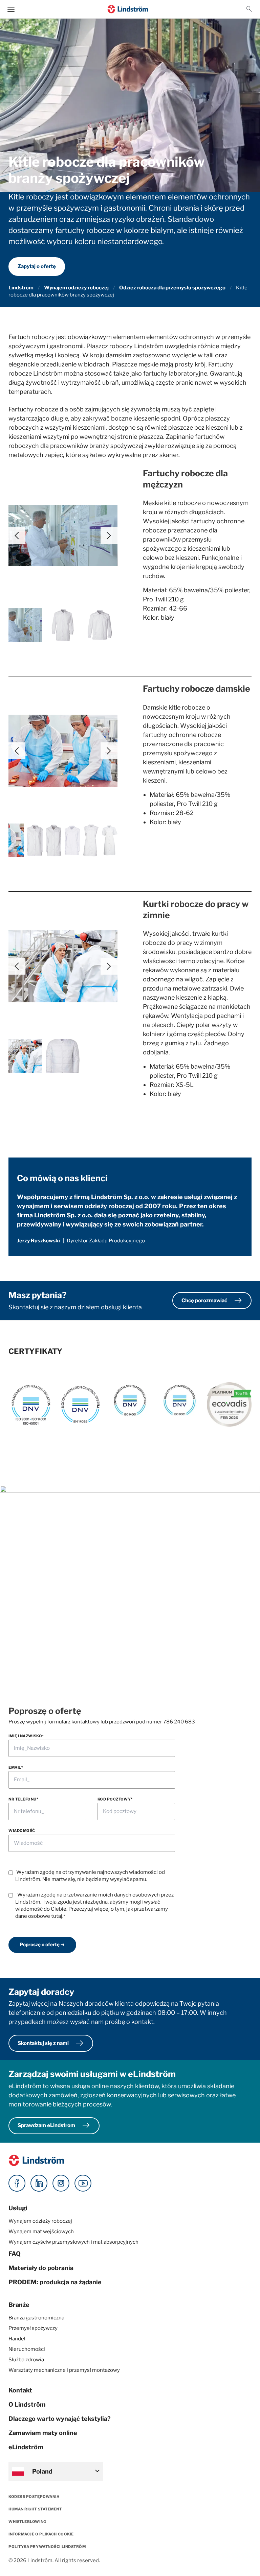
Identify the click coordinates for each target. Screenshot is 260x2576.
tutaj (57, 1916)
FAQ (15, 2254)
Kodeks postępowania (34, 2497)
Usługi (18, 2208)
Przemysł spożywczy (33, 2328)
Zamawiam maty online (43, 2433)
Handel (17, 2339)
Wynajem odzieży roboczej (76, 288)
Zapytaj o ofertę (37, 266)
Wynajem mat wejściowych (41, 2232)
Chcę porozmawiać (213, 1301)
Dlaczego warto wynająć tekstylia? (60, 2419)
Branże (19, 2305)
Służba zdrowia (26, 2360)
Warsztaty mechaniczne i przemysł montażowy (64, 2370)
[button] (249, 9)
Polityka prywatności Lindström (47, 2547)
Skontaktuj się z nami (52, 2043)
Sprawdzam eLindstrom (55, 2126)
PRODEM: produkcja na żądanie (55, 2282)
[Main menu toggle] (11, 9)
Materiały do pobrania (41, 2268)
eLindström (26, 2447)
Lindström (21, 288)
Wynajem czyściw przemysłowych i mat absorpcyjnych (73, 2242)
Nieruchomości (27, 2349)
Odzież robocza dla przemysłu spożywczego (172, 288)
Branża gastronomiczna (36, 2318)
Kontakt (20, 2390)
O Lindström (27, 2404)
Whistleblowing (27, 2522)
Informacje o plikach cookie (41, 2534)
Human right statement (35, 2509)
